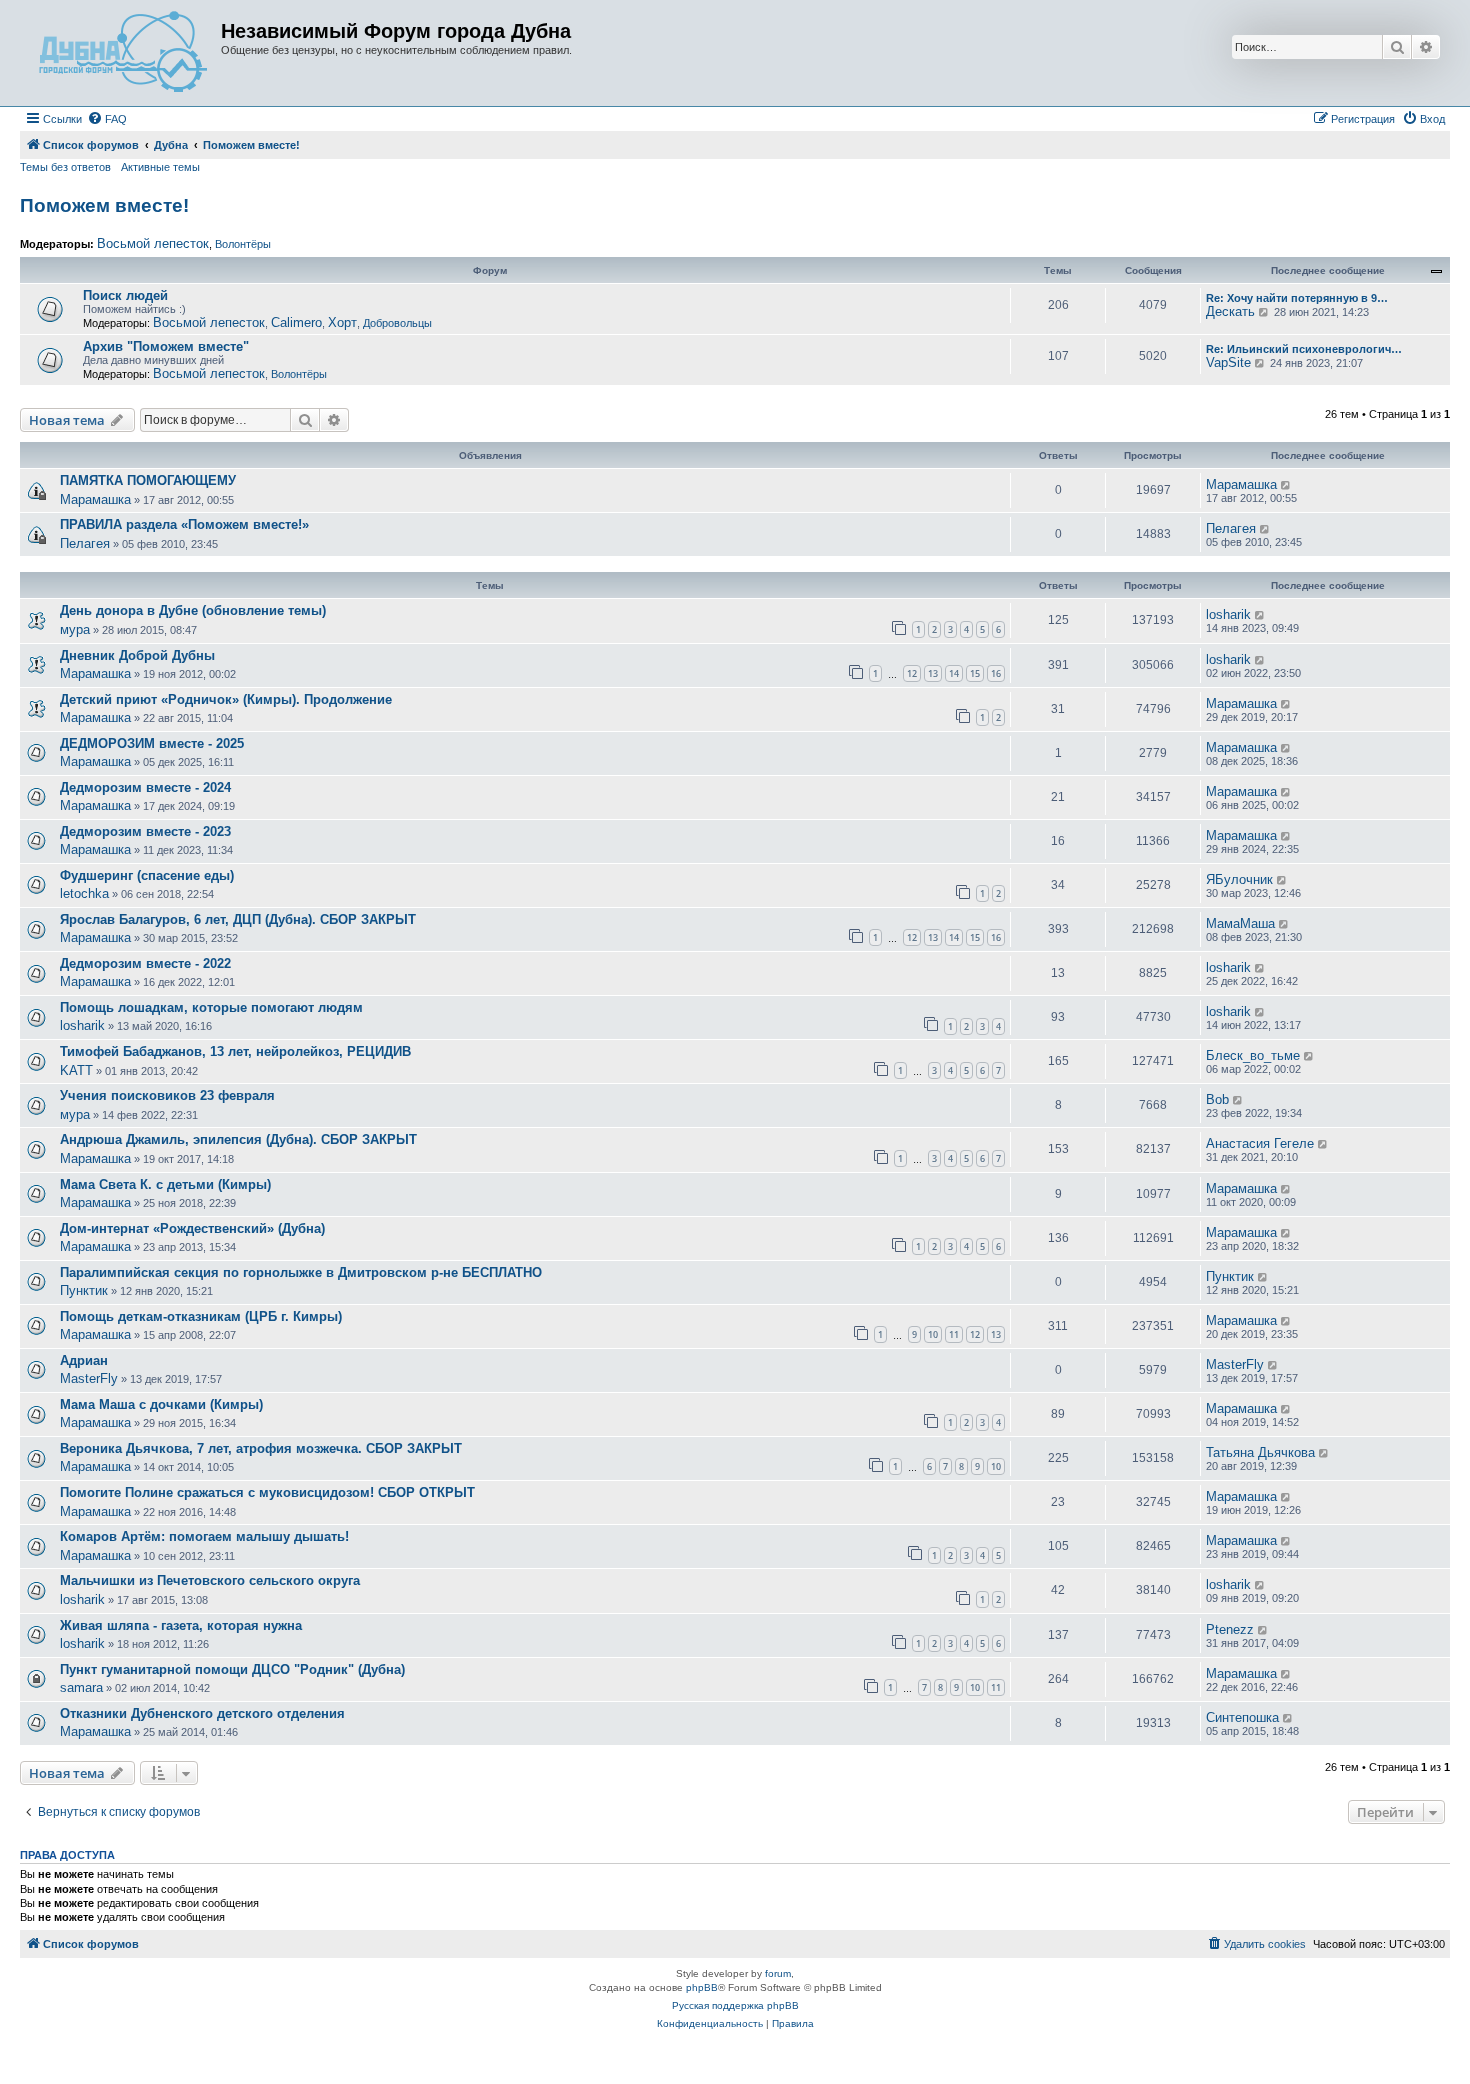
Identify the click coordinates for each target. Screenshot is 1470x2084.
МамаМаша (1240, 923)
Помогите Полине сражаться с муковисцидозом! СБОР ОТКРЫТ (267, 1492)
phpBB (702, 1987)
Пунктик (84, 1290)
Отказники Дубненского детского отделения (202, 1713)
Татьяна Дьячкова (1260, 1452)
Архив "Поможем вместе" (166, 346)
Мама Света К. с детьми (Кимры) (165, 1184)
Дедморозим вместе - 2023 (145, 831)
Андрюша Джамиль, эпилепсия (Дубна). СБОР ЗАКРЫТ (238, 1139)
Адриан (84, 1360)
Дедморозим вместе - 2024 (145, 787)
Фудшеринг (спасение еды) (147, 875)
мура (75, 629)
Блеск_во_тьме (1253, 1055)
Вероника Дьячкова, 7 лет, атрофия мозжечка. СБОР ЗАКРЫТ (261, 1448)
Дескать (1230, 311)
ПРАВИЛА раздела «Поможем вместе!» (184, 524)
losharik (1228, 614)
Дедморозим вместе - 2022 (145, 963)
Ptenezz (1230, 1629)
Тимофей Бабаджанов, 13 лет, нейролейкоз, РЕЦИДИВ (235, 1051)
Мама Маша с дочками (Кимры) (161, 1404)
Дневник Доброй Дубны (137, 655)
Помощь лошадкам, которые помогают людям (211, 1007)
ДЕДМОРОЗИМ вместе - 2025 (152, 743)
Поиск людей (125, 295)
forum (778, 1973)
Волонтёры (243, 244)
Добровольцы (397, 323)
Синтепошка (1242, 1717)
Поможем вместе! (104, 205)
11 (954, 1334)
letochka (84, 893)
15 (975, 673)
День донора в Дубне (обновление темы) (193, 610)
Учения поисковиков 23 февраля (167, 1095)
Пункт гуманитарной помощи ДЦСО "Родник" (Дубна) (232, 1669)
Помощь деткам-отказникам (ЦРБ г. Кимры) (201, 1316)
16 (996, 673)
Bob (1217, 1099)
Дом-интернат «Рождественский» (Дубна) (192, 1228)
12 (912, 673)
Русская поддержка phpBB (735, 2005)
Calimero (296, 322)
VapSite (1228, 362)
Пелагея (85, 543)
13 (933, 673)
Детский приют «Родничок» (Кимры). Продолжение (226, 699)
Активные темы (160, 167)
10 (933, 1334)
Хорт (342, 322)
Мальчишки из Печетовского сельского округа (210, 1580)
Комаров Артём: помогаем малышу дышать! (204, 1536)
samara (81, 1687)
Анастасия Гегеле (1260, 1143)
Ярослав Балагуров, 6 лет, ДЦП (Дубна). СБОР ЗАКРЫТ (238, 919)
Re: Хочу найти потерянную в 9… (1297, 298)
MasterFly (89, 1378)
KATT (76, 1070)
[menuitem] (107, 119)
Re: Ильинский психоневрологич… (1304, 349)
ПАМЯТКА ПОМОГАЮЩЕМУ (148, 480)
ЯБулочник (1239, 879)
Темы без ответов (65, 167)
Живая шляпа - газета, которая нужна (181, 1625)
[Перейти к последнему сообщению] (1286, 485)
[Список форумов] (123, 53)
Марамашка (95, 499)
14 (954, 673)
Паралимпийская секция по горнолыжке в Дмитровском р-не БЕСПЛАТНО (301, 1272)
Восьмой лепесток (153, 244)
